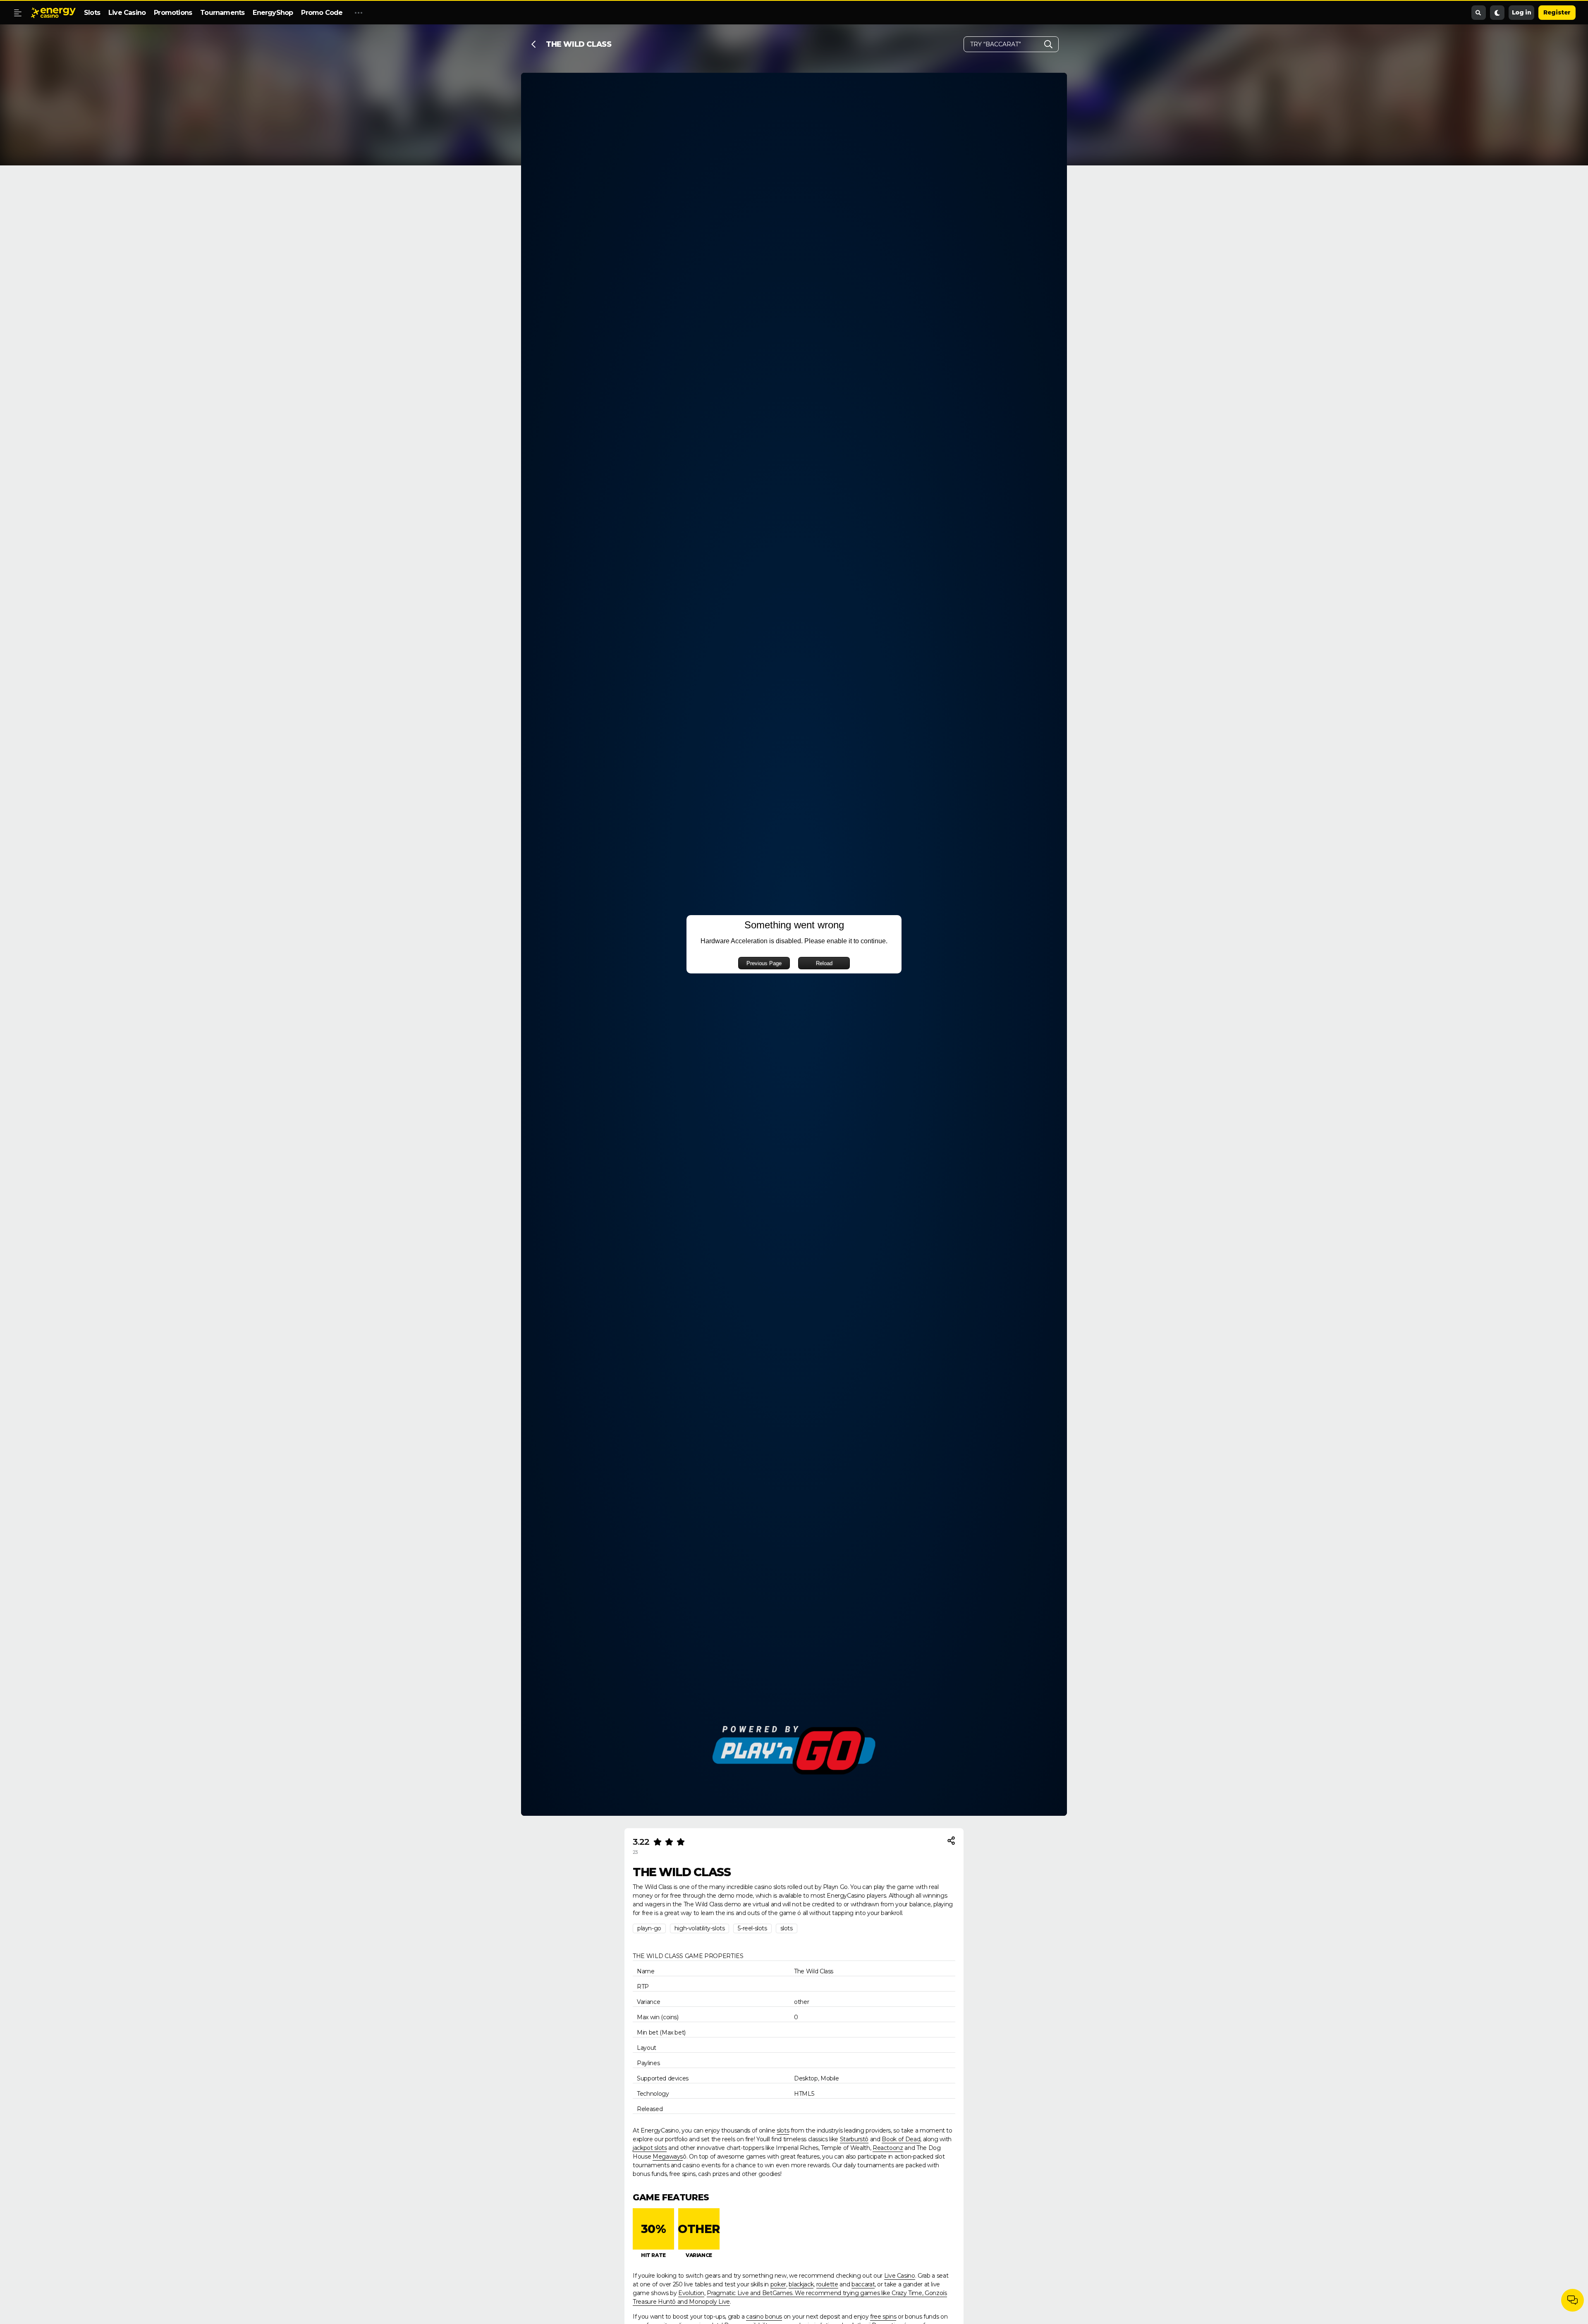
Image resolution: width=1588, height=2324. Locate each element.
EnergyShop (273, 13)
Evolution (691, 2293)
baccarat (863, 2284)
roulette (827, 2284)
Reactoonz (888, 2148)
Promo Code (322, 13)
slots (787, 1928)
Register (1557, 12)
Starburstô (854, 2139)
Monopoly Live (709, 2302)
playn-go (649, 1928)
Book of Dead (901, 2139)
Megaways (668, 2157)
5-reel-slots (752, 1928)
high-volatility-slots (700, 1928)
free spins (883, 2317)
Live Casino (127, 13)
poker (778, 2284)
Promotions (173, 13)
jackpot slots (650, 2148)
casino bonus (764, 2317)
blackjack (801, 2284)
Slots (92, 13)
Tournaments (222, 13)
